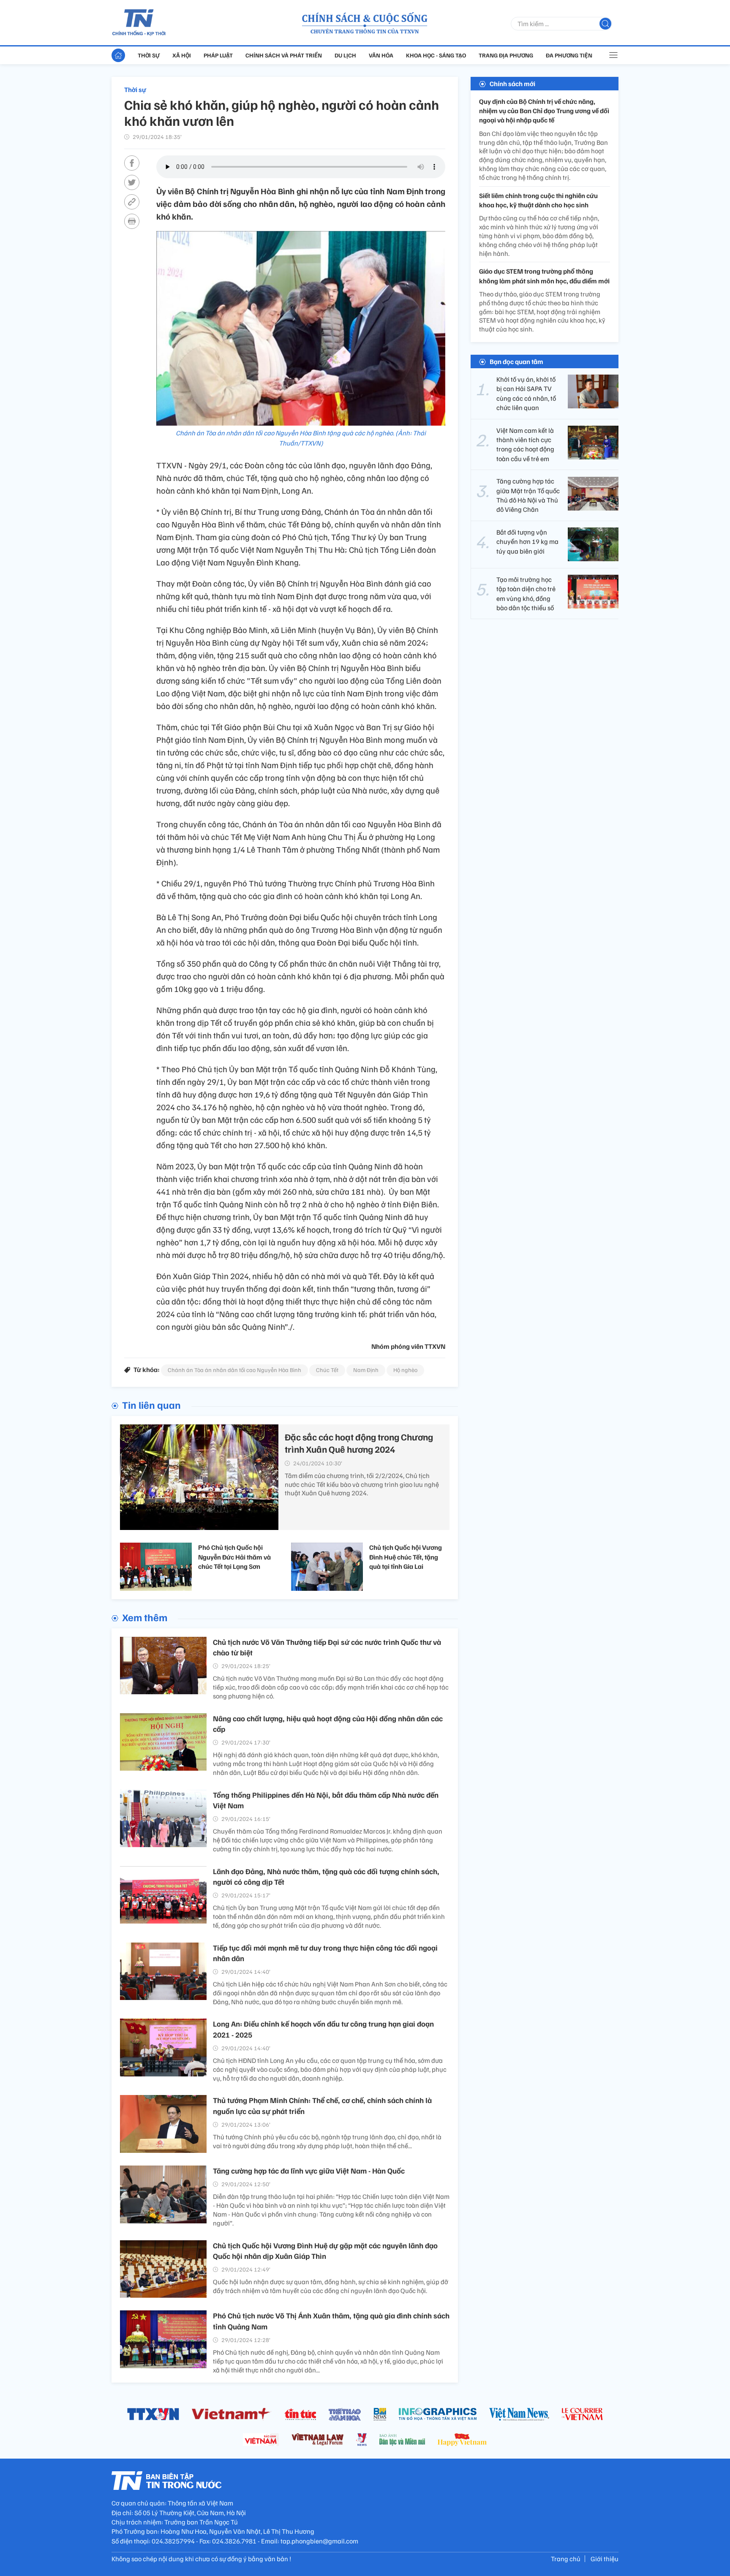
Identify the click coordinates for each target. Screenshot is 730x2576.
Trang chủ (566, 2559)
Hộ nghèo (405, 1370)
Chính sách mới (512, 84)
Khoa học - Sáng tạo (436, 55)
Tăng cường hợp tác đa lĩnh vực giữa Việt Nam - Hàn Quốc (309, 2171)
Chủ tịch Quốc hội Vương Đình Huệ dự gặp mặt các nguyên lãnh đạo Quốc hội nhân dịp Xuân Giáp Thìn (325, 2251)
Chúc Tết (327, 1370)
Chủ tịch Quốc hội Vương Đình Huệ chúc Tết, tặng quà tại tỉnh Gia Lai (406, 1557)
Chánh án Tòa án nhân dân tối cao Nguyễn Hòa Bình (234, 1370)
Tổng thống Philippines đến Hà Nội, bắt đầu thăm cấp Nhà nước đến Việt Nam (326, 1800)
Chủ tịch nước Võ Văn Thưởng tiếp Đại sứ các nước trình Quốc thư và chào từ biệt (327, 1647)
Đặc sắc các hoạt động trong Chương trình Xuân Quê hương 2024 (359, 1443)
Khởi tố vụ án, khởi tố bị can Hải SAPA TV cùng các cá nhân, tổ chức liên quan (526, 393)
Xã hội (182, 55)
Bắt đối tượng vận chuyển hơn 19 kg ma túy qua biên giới (527, 542)
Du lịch (345, 55)
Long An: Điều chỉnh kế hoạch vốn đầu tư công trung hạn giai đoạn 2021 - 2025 (323, 2029)
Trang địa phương (506, 55)
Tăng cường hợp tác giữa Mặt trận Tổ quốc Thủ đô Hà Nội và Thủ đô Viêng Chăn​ (528, 496)
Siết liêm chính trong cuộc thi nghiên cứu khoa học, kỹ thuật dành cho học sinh (538, 200)
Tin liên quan (151, 1405)
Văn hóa (381, 55)
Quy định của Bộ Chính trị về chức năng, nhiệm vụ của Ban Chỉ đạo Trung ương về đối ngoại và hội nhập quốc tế (544, 111)
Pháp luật (218, 55)
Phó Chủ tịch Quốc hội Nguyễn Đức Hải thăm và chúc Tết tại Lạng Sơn (234, 1557)
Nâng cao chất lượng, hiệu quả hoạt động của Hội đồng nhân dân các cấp (328, 1724)
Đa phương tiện (569, 55)
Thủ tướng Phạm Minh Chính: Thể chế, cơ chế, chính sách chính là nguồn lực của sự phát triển (322, 2105)
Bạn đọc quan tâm (516, 361)
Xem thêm (145, 1617)
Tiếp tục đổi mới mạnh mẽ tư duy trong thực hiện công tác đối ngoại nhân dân (325, 1953)
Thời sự (149, 55)
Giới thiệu (605, 2559)
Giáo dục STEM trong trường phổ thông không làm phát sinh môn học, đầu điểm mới (544, 276)
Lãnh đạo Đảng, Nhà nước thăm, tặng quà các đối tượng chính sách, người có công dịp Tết (326, 1876)
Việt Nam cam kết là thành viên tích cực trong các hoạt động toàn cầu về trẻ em (525, 444)
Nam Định (366, 1370)
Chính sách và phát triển (284, 55)
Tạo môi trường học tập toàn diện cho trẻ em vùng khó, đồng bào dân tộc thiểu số (526, 594)
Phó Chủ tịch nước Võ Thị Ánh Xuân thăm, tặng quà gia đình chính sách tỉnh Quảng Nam (331, 2321)
